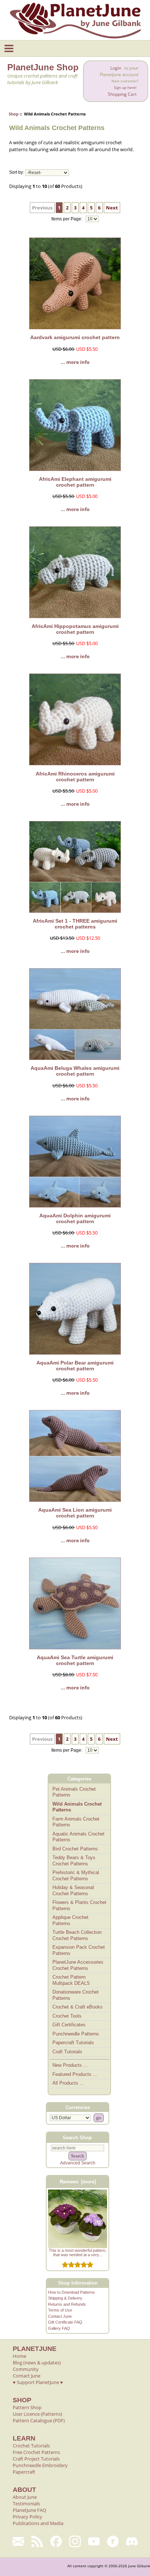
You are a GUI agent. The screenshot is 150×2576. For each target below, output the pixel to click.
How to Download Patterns (72, 2292)
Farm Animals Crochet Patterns (76, 1822)
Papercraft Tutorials (73, 2043)
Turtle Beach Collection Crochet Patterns (77, 1935)
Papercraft (24, 2472)
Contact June (60, 2316)
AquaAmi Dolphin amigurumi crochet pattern (75, 1218)
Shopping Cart (122, 94)
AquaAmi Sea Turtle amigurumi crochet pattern (75, 1660)
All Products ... (68, 2083)
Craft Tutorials (67, 2052)
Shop (14, 114)
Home (19, 2356)
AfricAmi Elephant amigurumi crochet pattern (75, 482)
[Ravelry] (113, 2541)
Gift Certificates (69, 2025)
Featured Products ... (75, 2074)
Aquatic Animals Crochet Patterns (78, 1837)
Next (112, 208)
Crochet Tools (67, 2016)
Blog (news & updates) (37, 2363)
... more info (75, 362)
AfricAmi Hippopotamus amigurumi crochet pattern (75, 629)
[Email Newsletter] (18, 2541)
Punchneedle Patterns (76, 2034)
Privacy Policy (27, 2517)
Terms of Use (60, 2310)
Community (26, 2369)
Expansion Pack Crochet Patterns (79, 1950)
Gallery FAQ (59, 2328)
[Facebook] (56, 2541)
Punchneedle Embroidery (40, 2465)
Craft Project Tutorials (36, 2459)
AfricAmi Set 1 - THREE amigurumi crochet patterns (75, 924)
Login (116, 68)
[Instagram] (75, 2541)
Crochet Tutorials (31, 2446)
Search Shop (77, 2138)
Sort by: (17, 173)
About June (25, 2497)
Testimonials (26, 2504)
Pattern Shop (27, 2407)
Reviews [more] (78, 2182)
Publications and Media (38, 2523)
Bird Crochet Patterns (75, 1849)
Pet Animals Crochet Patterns (74, 1792)
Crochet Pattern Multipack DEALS (71, 1980)
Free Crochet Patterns (36, 2452)
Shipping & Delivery (65, 2298)
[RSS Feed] (37, 2541)
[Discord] (132, 2541)
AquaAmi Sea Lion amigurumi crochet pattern (75, 1513)
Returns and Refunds (67, 2304)
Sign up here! (125, 88)
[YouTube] (94, 2541)
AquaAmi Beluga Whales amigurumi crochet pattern (75, 1071)
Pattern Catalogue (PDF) (39, 2420)
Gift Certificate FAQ (65, 2322)
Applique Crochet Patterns (70, 1920)
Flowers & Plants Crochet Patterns (79, 1905)
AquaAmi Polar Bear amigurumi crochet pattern (75, 1366)
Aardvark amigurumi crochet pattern (75, 337)
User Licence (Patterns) (37, 2414)
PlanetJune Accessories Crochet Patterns (78, 1965)
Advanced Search (78, 2163)
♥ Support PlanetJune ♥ (38, 2382)
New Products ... (70, 2065)
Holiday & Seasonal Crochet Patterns (73, 1890)
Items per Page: (67, 219)
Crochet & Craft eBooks (78, 2007)
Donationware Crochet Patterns (76, 1995)
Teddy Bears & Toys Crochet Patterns (74, 1861)
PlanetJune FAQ (29, 2510)
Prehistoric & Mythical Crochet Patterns (76, 1876)
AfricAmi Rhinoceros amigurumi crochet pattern (75, 777)
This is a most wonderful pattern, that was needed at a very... (78, 2253)
